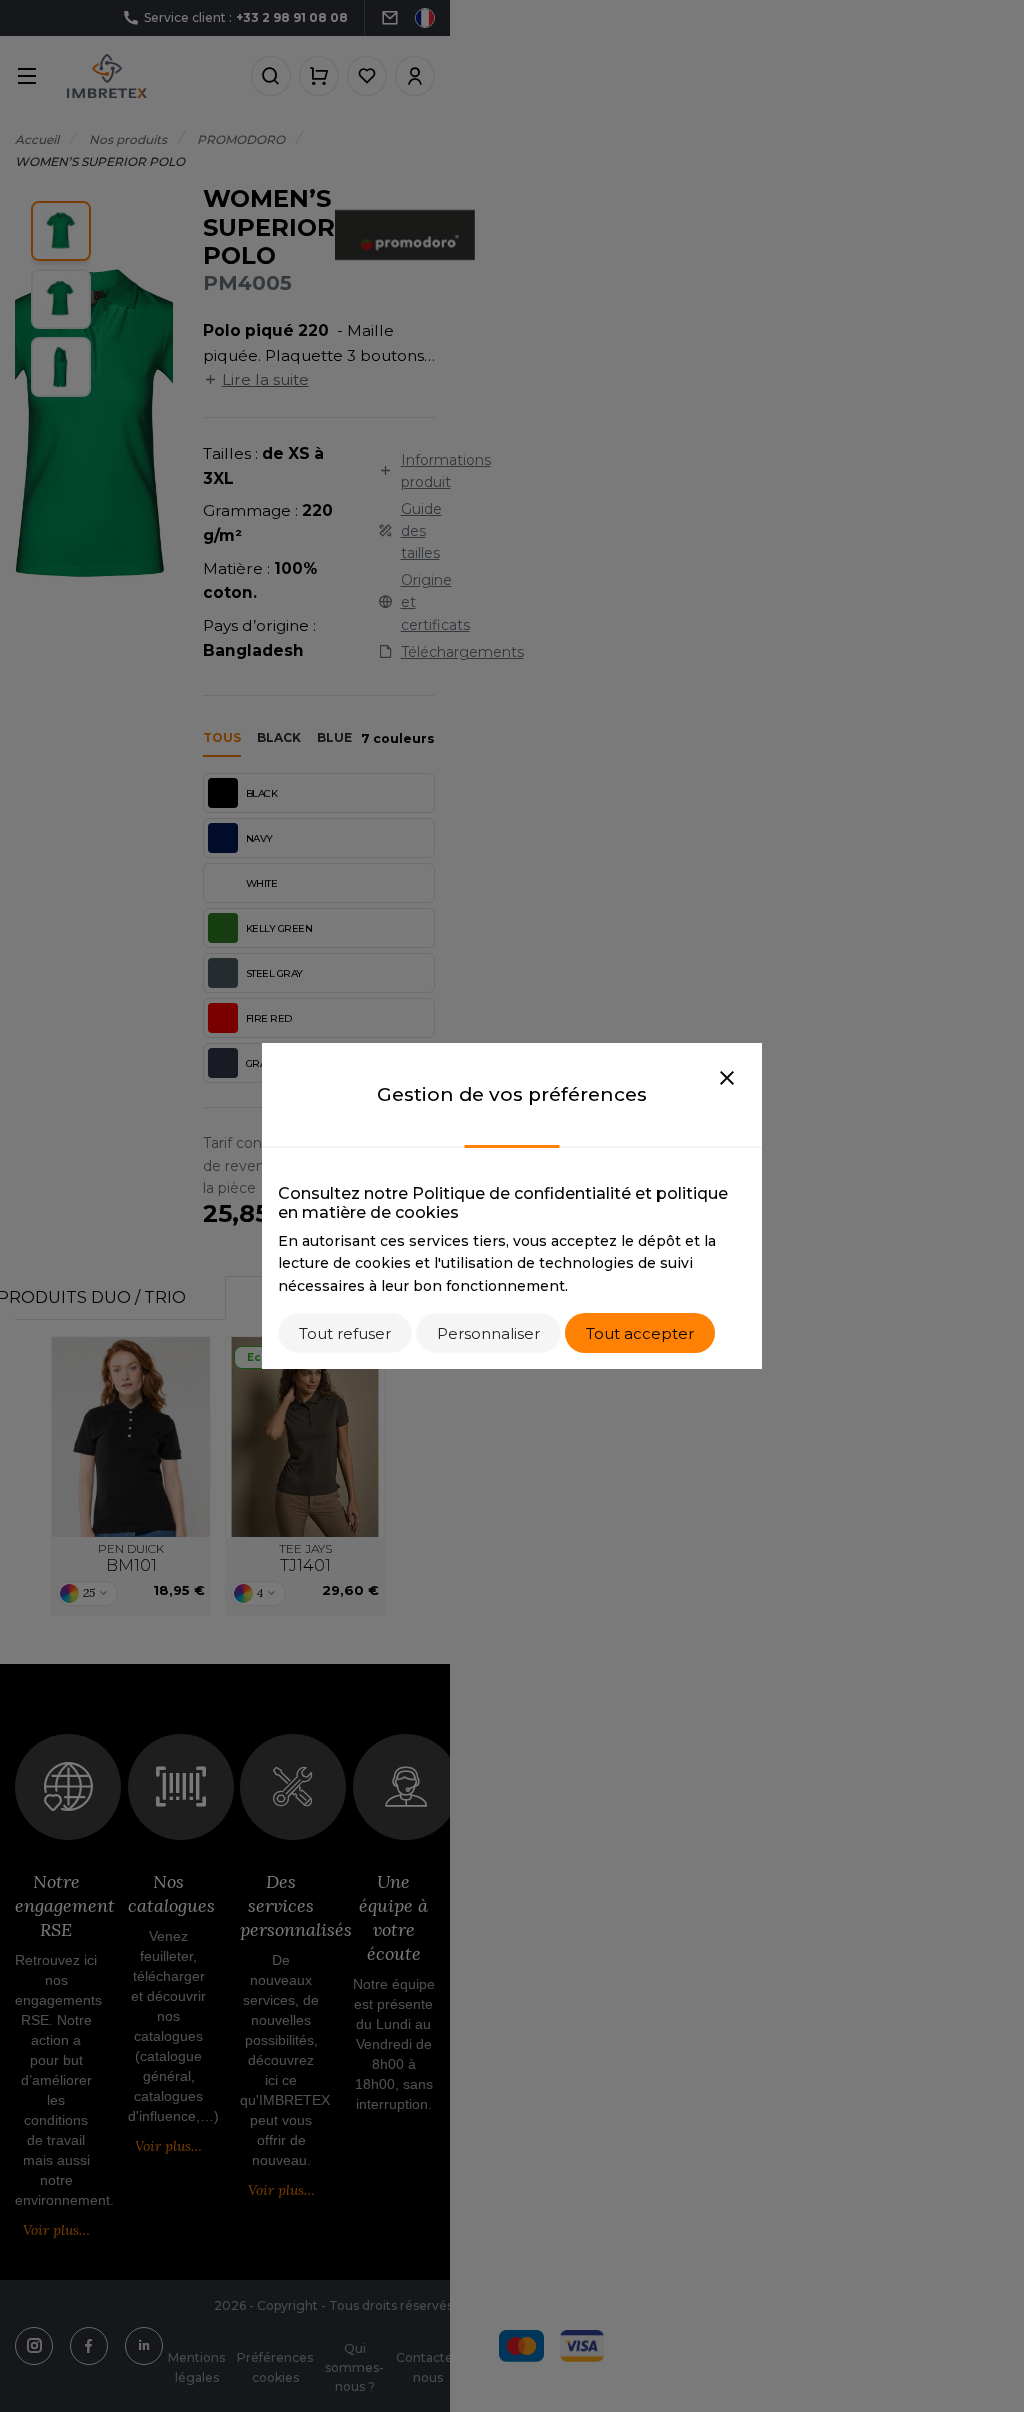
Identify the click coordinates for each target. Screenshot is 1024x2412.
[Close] (727, 1079)
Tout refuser (345, 1333)
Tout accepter (640, 1333)
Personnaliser (488, 1333)
